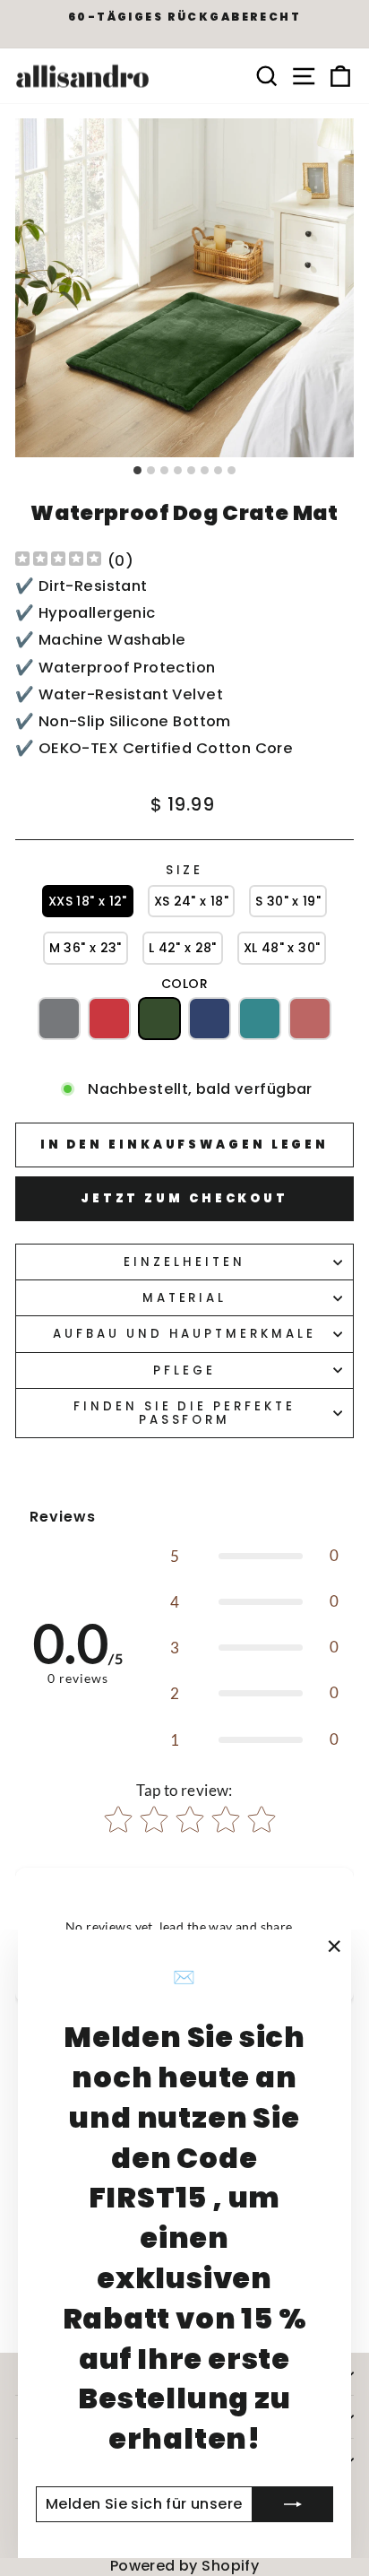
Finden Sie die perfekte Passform (184, 1413)
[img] (58, 561)
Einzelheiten (184, 1262)
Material (185, 1298)
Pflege (184, 1370)
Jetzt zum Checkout (184, 1198)
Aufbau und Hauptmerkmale (184, 1334)
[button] (88, 902)
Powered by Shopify (184, 2566)
